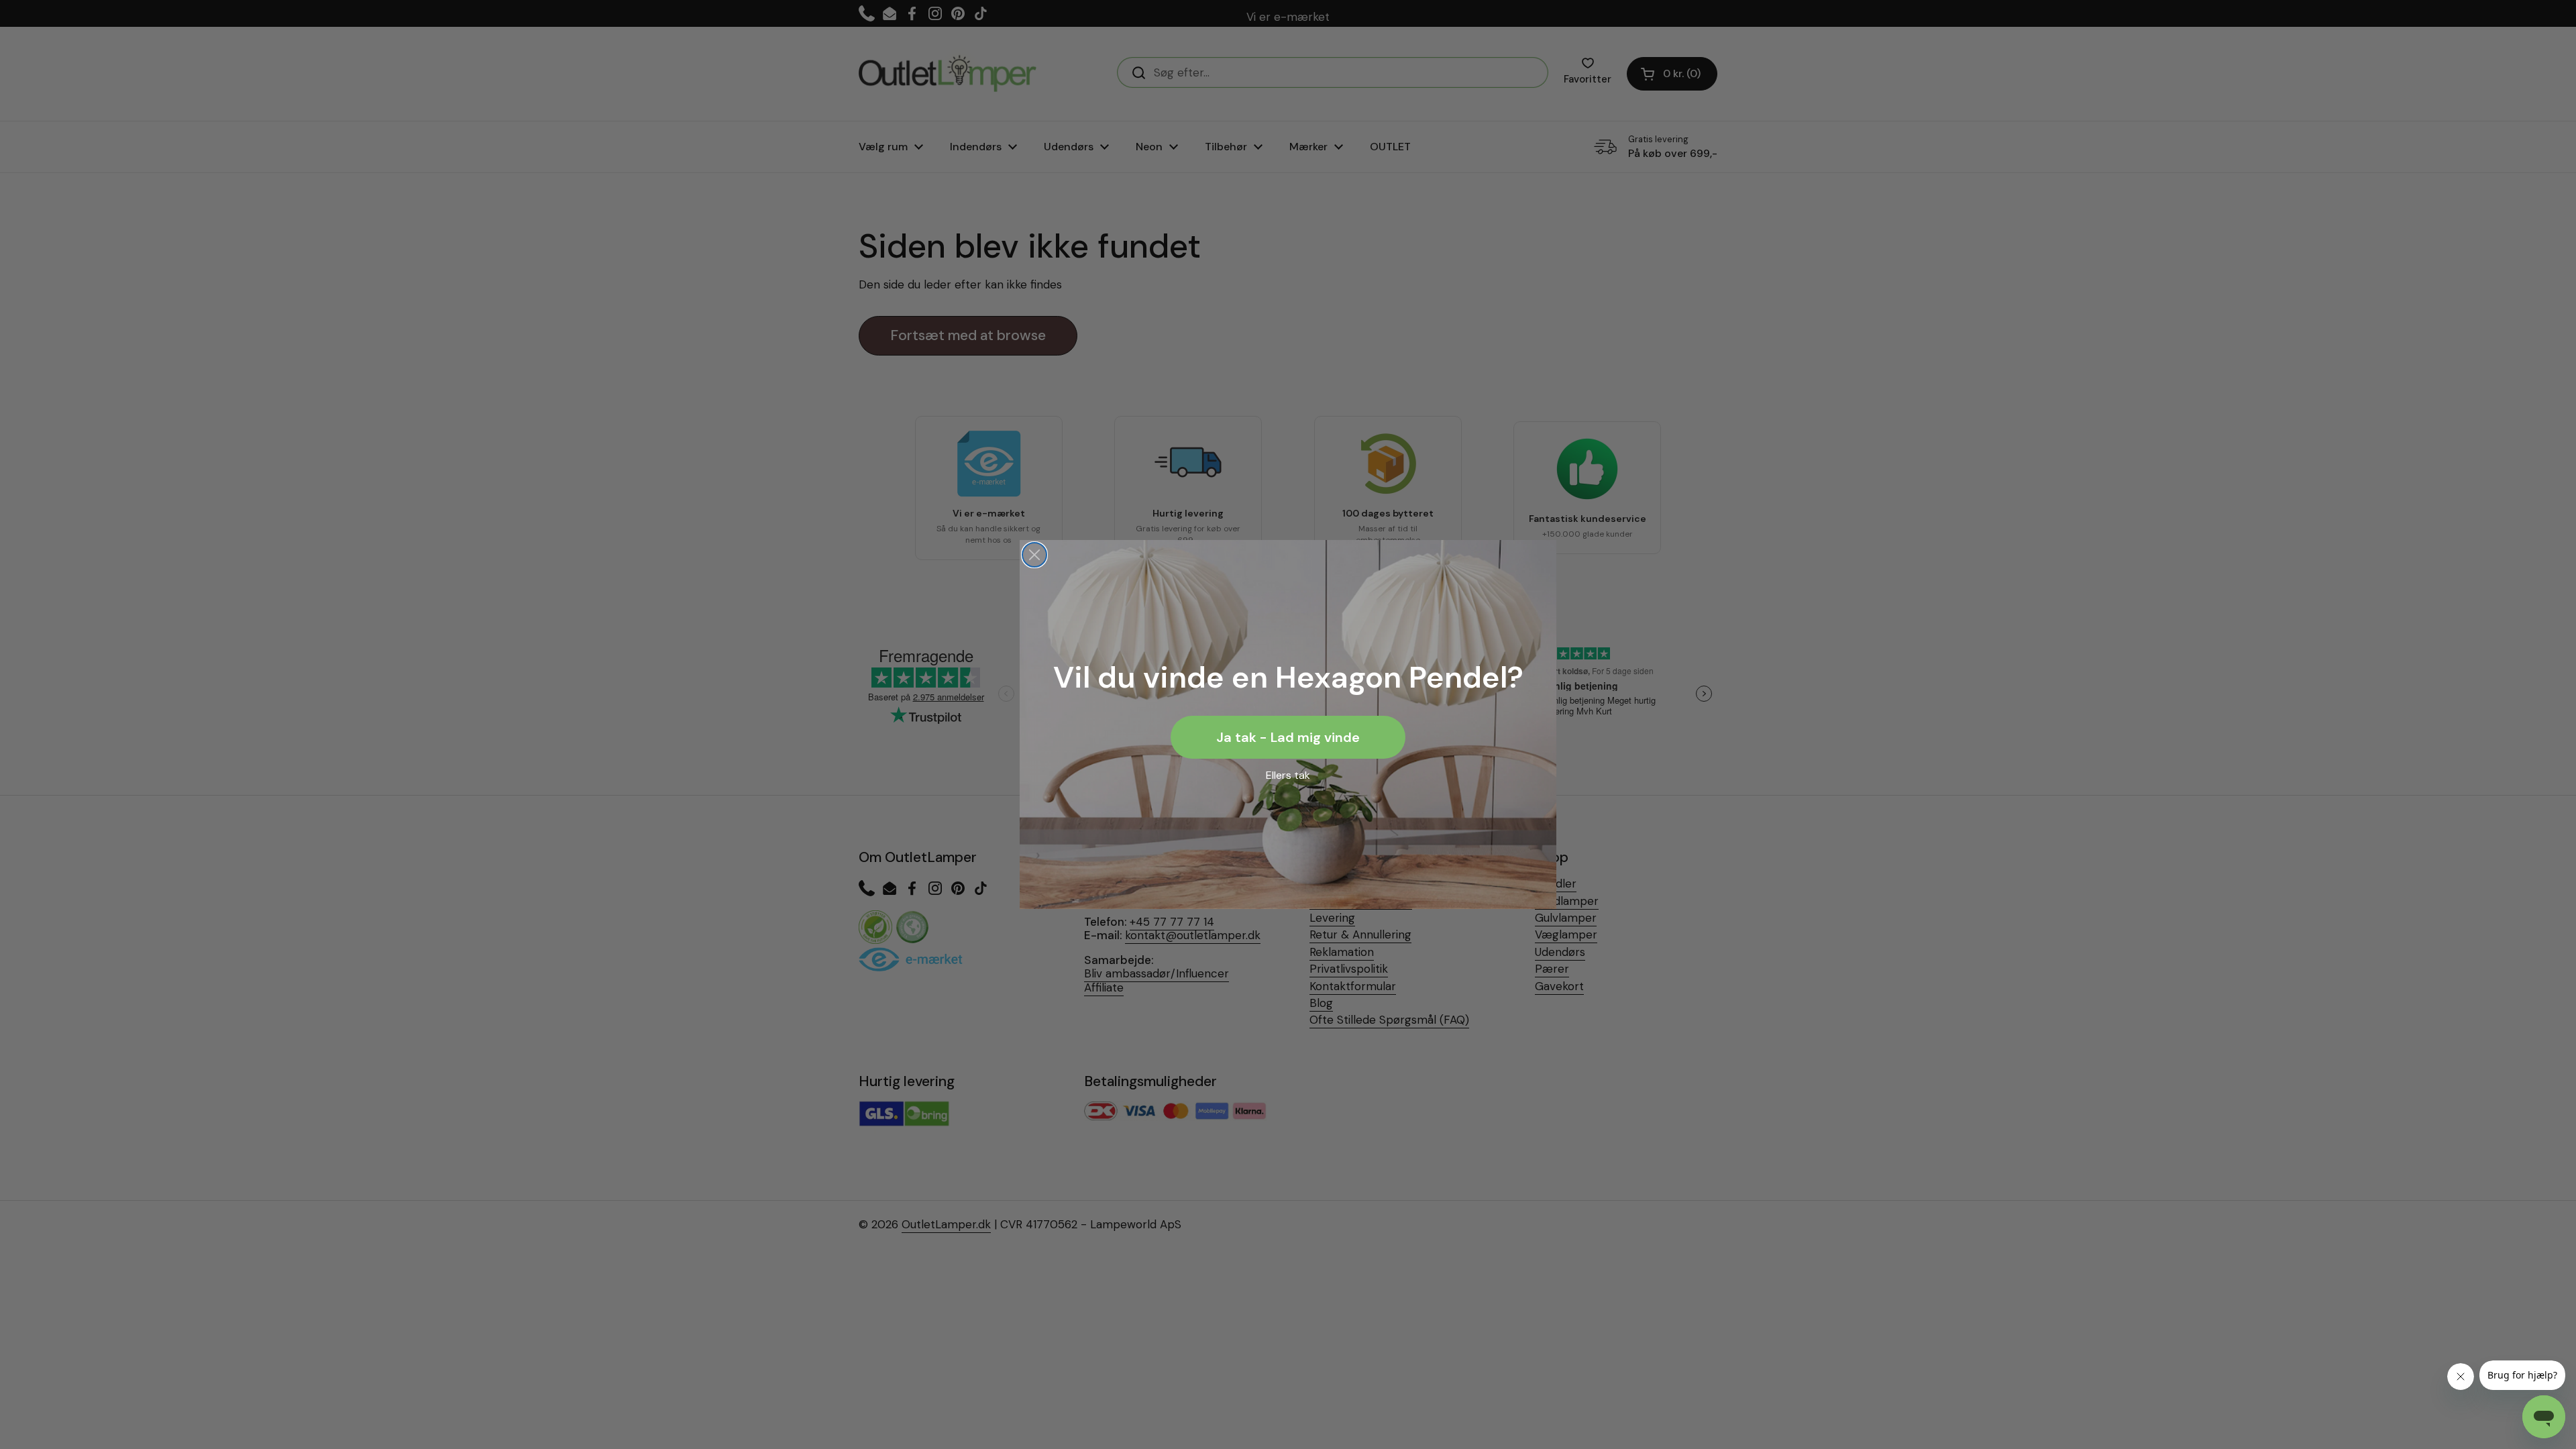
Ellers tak (1288, 775)
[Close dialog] (1034, 555)
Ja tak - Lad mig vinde (1288, 737)
